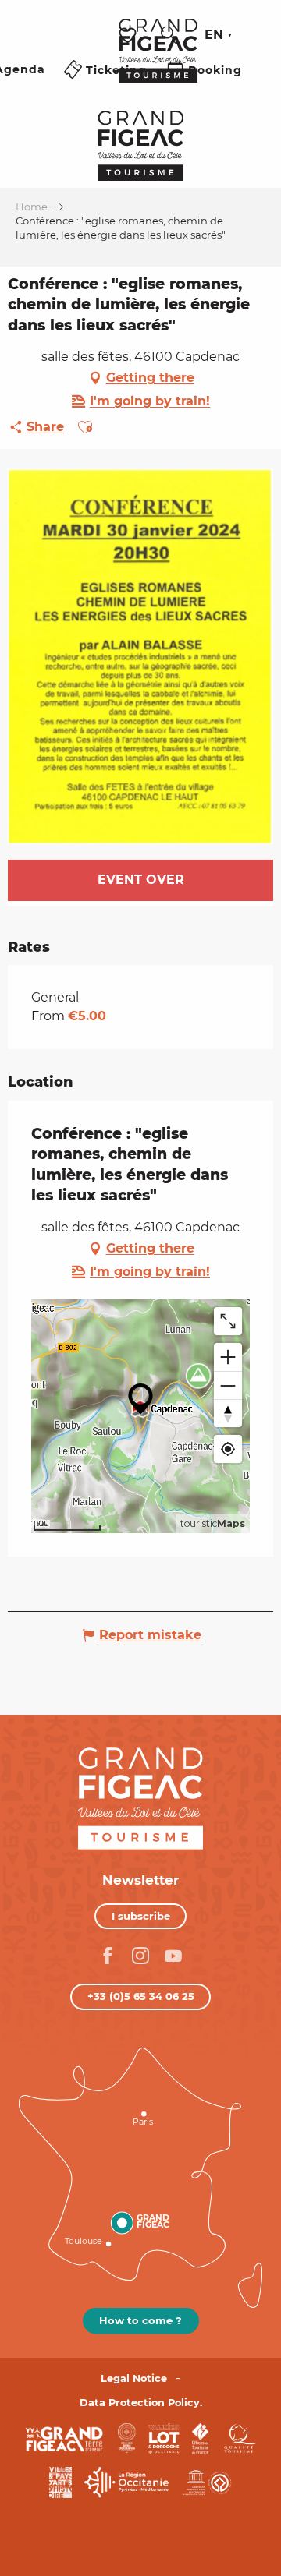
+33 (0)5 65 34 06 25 (141, 1996)
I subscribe (141, 1916)
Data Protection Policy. (141, 2403)
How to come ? (140, 2320)
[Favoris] (130, 35)
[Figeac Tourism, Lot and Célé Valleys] (158, 62)
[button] (169, 35)
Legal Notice (134, 2378)
